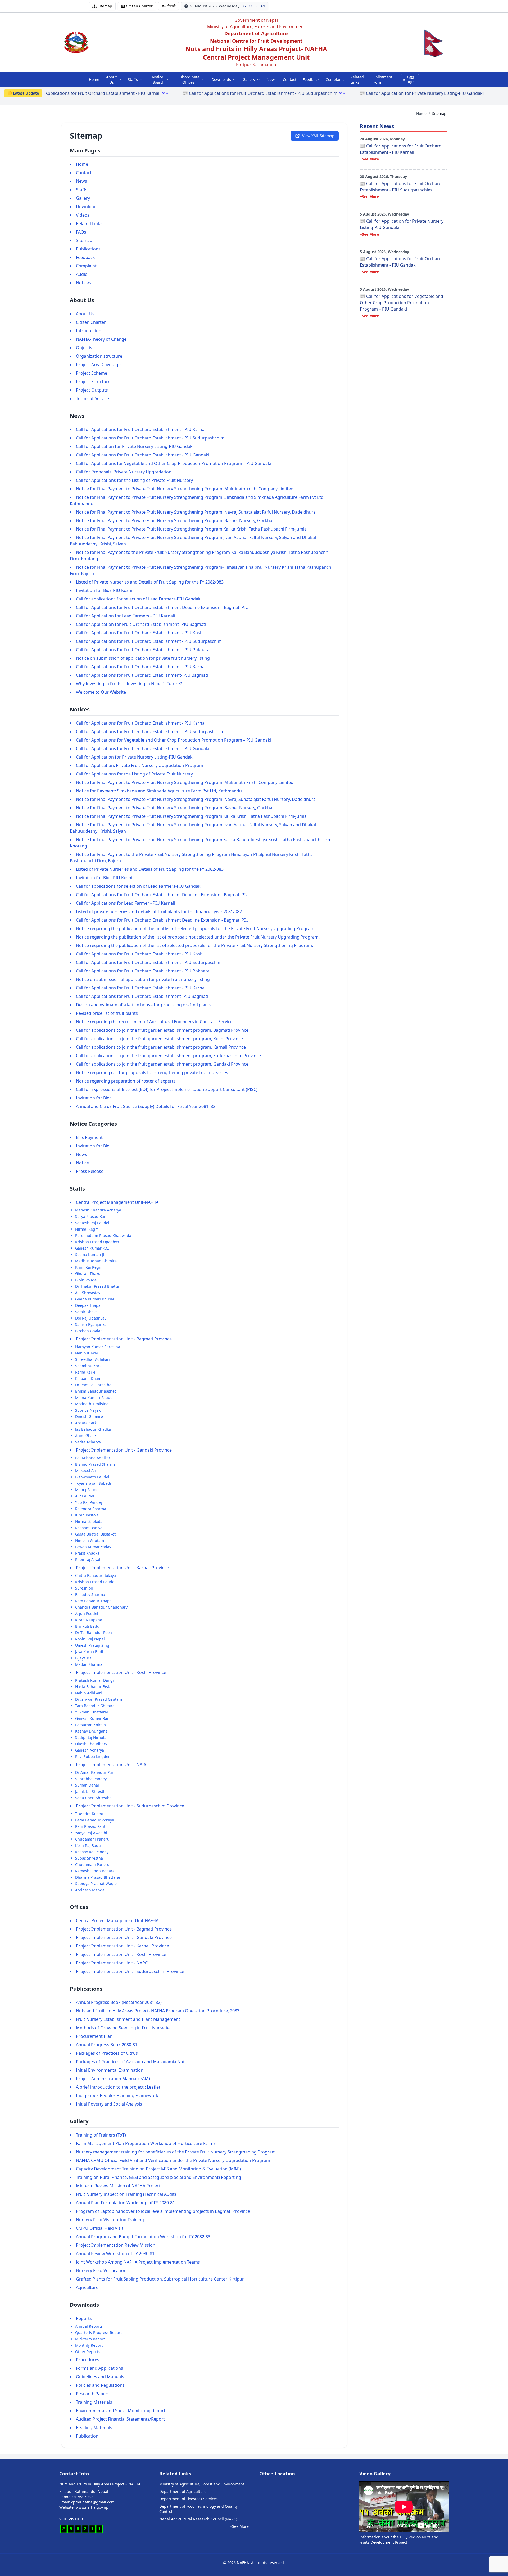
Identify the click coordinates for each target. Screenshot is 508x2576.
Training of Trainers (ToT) (101, 2135)
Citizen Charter (91, 322)
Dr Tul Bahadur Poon (94, 1633)
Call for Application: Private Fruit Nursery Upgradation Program (140, 765)
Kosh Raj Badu (88, 1845)
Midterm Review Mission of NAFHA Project (118, 2186)
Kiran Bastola (87, 1515)
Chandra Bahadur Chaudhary (101, 1607)
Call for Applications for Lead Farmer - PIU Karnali (125, 903)
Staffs (133, 80)
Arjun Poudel (87, 1614)
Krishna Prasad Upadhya (97, 1242)
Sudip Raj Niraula (91, 1737)
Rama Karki (85, 1372)
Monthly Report (89, 2345)
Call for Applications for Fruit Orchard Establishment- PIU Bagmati (142, 675)
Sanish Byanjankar (92, 1324)
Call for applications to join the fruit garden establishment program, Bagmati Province (162, 1030)
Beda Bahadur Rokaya (95, 1820)
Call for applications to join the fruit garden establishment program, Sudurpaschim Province (168, 1056)
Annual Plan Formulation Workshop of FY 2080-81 (125, 2203)
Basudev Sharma (90, 1594)
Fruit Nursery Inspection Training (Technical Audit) (126, 2194)
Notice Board (158, 80)
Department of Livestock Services (189, 2499)
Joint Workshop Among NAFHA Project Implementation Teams (138, 2262)
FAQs (81, 232)
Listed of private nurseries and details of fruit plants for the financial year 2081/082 (159, 912)
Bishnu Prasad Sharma (95, 1464)
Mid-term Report (90, 2339)
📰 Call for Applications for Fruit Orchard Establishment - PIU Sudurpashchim (80, 93)
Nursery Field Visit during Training (110, 2220)
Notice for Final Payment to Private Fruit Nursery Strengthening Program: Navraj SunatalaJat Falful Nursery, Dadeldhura (196, 512)
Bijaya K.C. (84, 1658)
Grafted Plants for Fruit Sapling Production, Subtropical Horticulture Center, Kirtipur (160, 2279)
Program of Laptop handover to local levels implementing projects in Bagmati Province (163, 2211)
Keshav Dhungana (91, 1731)
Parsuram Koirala (90, 1725)
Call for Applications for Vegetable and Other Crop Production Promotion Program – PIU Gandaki (174, 463)
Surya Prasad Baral (92, 1216)
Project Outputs (92, 390)
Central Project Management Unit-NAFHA (117, 1202)
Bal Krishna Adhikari (93, 1458)
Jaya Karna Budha (91, 1652)
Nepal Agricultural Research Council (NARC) (198, 2519)
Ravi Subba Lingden (93, 1756)
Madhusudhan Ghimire (96, 1261)
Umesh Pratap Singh (93, 1645)
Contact (290, 80)
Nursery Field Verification (101, 2270)
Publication (87, 2436)
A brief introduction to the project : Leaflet (118, 2087)
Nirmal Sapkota (89, 1521)
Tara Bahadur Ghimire (95, 1706)
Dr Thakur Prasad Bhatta (97, 1286)
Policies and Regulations (100, 2385)
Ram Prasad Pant (90, 1826)
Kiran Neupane (89, 1620)
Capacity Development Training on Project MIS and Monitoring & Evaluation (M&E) (158, 2169)
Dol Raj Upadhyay (91, 1318)
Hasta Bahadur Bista (93, 1687)
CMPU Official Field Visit (100, 2228)
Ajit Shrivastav (88, 1293)
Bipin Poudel (86, 1280)
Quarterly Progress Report (98, 2333)
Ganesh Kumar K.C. (92, 1248)
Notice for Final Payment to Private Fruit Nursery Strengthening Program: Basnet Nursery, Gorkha (174, 520)
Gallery (249, 80)
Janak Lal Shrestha (91, 1791)
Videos (83, 215)
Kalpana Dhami (89, 1378)
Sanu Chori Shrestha (93, 1798)
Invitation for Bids (94, 1098)
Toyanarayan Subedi (93, 1483)
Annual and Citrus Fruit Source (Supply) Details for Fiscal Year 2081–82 (146, 1106)
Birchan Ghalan (89, 1331)
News (272, 80)
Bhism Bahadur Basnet (96, 1391)
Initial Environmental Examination (110, 2070)
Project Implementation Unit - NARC (112, 1765)
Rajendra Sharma (91, 1509)
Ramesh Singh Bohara (95, 1871)
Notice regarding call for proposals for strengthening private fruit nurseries (152, 1072)
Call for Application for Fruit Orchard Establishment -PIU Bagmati (141, 624)
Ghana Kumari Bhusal (95, 1299)
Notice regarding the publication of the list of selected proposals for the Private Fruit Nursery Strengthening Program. (194, 945)
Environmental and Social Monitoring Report (121, 2411)
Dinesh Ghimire (89, 1417)
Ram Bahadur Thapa (93, 1601)
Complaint (335, 80)
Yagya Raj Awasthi (91, 1833)
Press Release (90, 1171)
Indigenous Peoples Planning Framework (117, 2095)
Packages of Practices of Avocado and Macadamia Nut (130, 2062)
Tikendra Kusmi (89, 1814)
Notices (83, 283)
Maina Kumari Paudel (94, 1397)
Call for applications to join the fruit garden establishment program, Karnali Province (161, 1047)
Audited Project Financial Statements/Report (120, 2419)
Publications (88, 249)
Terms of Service (92, 398)
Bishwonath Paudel (92, 1477)
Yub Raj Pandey (89, 1502)
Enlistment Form (383, 80)
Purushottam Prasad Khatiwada (103, 1235)
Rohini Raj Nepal (90, 1639)
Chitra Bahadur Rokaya (96, 1575)
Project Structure (93, 382)
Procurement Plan (94, 2036)
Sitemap (84, 240)
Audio (82, 274)
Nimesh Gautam (90, 1540)
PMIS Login (410, 80)
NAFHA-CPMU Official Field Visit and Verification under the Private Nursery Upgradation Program (173, 2160)
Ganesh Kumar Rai (92, 1718)
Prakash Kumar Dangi (94, 1680)
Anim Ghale (85, 1436)
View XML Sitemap (318, 136)
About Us (111, 80)
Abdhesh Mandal (90, 1890)
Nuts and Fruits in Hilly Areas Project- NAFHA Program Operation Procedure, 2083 (158, 2011)
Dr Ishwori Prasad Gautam (99, 1699)
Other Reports (88, 2352)
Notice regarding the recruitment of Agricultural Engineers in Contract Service (154, 1022)
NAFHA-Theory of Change (101, 339)
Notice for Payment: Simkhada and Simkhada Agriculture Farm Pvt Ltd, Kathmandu (159, 791)
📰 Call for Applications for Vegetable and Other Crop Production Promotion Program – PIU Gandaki (402, 303)
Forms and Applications (99, 2368)
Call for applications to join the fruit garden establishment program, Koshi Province (159, 1039)
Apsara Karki (86, 1423)
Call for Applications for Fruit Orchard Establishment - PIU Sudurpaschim (149, 641)
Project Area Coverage (98, 365)
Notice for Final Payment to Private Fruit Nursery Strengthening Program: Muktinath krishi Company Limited (185, 489)
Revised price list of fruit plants (107, 1013)
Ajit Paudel (85, 1496)
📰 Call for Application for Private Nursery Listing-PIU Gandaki (241, 93)
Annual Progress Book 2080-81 (107, 2045)
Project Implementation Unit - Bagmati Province (124, 1339)
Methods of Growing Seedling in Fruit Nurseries (124, 2028)
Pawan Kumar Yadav (93, 1547)
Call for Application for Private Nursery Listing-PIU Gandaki (135, 446)
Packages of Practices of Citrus (107, 2053)
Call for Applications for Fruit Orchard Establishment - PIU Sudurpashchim (150, 438)
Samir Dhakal (87, 1312)
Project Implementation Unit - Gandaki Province (124, 1450)
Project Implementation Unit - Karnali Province (123, 1568)
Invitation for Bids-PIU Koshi (104, 590)
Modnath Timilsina (92, 1404)
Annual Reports (89, 2326)
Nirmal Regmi (87, 1229)
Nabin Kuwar (87, 1353)
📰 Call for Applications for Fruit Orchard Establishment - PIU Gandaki (396, 93)
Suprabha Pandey (91, 1779)
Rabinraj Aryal (88, 1559)
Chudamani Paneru (92, 1839)
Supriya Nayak (88, 1410)
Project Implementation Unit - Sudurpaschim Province (130, 1806)
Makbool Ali (85, 1471)
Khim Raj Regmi (89, 1267)
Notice (82, 1163)
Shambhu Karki (89, 1366)
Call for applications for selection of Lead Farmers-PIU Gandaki (139, 599)
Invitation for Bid (93, 1146)
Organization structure (99, 356)
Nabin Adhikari (89, 1693)
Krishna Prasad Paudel (95, 1582)
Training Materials (94, 2402)
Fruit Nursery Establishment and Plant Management (128, 2019)
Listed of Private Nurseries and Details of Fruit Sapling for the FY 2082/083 (150, 582)
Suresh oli (84, 1588)
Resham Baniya (89, 1528)
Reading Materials (94, 2427)
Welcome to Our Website (101, 692)
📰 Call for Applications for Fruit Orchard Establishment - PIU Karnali (401, 149)
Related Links (357, 80)
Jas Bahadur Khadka (93, 1429)
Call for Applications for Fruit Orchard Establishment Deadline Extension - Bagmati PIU (162, 607)
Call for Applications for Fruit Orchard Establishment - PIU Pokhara (143, 650)
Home (94, 80)
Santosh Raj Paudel (92, 1223)
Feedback (311, 80)
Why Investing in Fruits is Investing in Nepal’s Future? (129, 684)
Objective (85, 348)
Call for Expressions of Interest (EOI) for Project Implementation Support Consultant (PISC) (167, 1089)
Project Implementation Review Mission (116, 2245)
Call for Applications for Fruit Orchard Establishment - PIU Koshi (140, 633)
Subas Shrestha (89, 1858)
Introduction (89, 331)
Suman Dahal (87, 1785)
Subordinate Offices (189, 80)
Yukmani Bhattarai (92, 1712)
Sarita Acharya (88, 1442)
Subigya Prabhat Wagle (96, 1884)
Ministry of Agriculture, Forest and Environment (202, 2484)
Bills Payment (89, 1137)
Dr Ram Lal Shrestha (93, 1385)
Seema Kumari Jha (91, 1255)
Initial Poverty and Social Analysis (109, 2104)
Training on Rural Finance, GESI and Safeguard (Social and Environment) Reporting (158, 2177)
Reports (84, 2318)
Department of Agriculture (183, 2491)
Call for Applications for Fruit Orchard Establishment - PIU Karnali (141, 429)
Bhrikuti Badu (87, 1626)
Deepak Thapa (88, 1305)
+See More (369, 159)
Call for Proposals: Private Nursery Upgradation (124, 472)
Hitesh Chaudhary (91, 1744)
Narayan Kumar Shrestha (98, 1347)
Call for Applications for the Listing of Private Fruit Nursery (134, 480)
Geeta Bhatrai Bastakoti (96, 1534)
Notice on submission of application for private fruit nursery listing (143, 658)
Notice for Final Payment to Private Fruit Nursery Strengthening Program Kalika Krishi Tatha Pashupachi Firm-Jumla (191, 529)
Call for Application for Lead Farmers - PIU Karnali (125, 616)
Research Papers (93, 2394)
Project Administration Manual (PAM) (113, 2079)
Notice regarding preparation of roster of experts (126, 1081)
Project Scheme (92, 373)
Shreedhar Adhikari (92, 1359)
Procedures (88, 2360)
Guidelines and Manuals (100, 2377)
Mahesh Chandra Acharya (98, 1210)
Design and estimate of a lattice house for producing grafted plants (144, 1005)
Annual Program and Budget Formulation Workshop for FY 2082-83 (143, 2237)
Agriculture (87, 2287)
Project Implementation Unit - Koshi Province (121, 1672)
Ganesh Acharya (90, 1750)
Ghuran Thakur (89, 1274)
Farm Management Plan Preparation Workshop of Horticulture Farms (146, 2143)
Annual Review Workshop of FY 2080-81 (115, 2254)
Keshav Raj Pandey (92, 1852)
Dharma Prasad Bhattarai (98, 1877)
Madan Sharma (89, 1664)
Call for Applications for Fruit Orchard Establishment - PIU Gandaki (143, 455)
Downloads (221, 80)
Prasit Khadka (87, 1553)
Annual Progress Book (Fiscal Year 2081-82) (119, 2002)
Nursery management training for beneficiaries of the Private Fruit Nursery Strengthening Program (176, 2152)
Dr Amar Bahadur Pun (95, 1772)
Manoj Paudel (87, 1490)
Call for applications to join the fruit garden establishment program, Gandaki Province (162, 1064)
